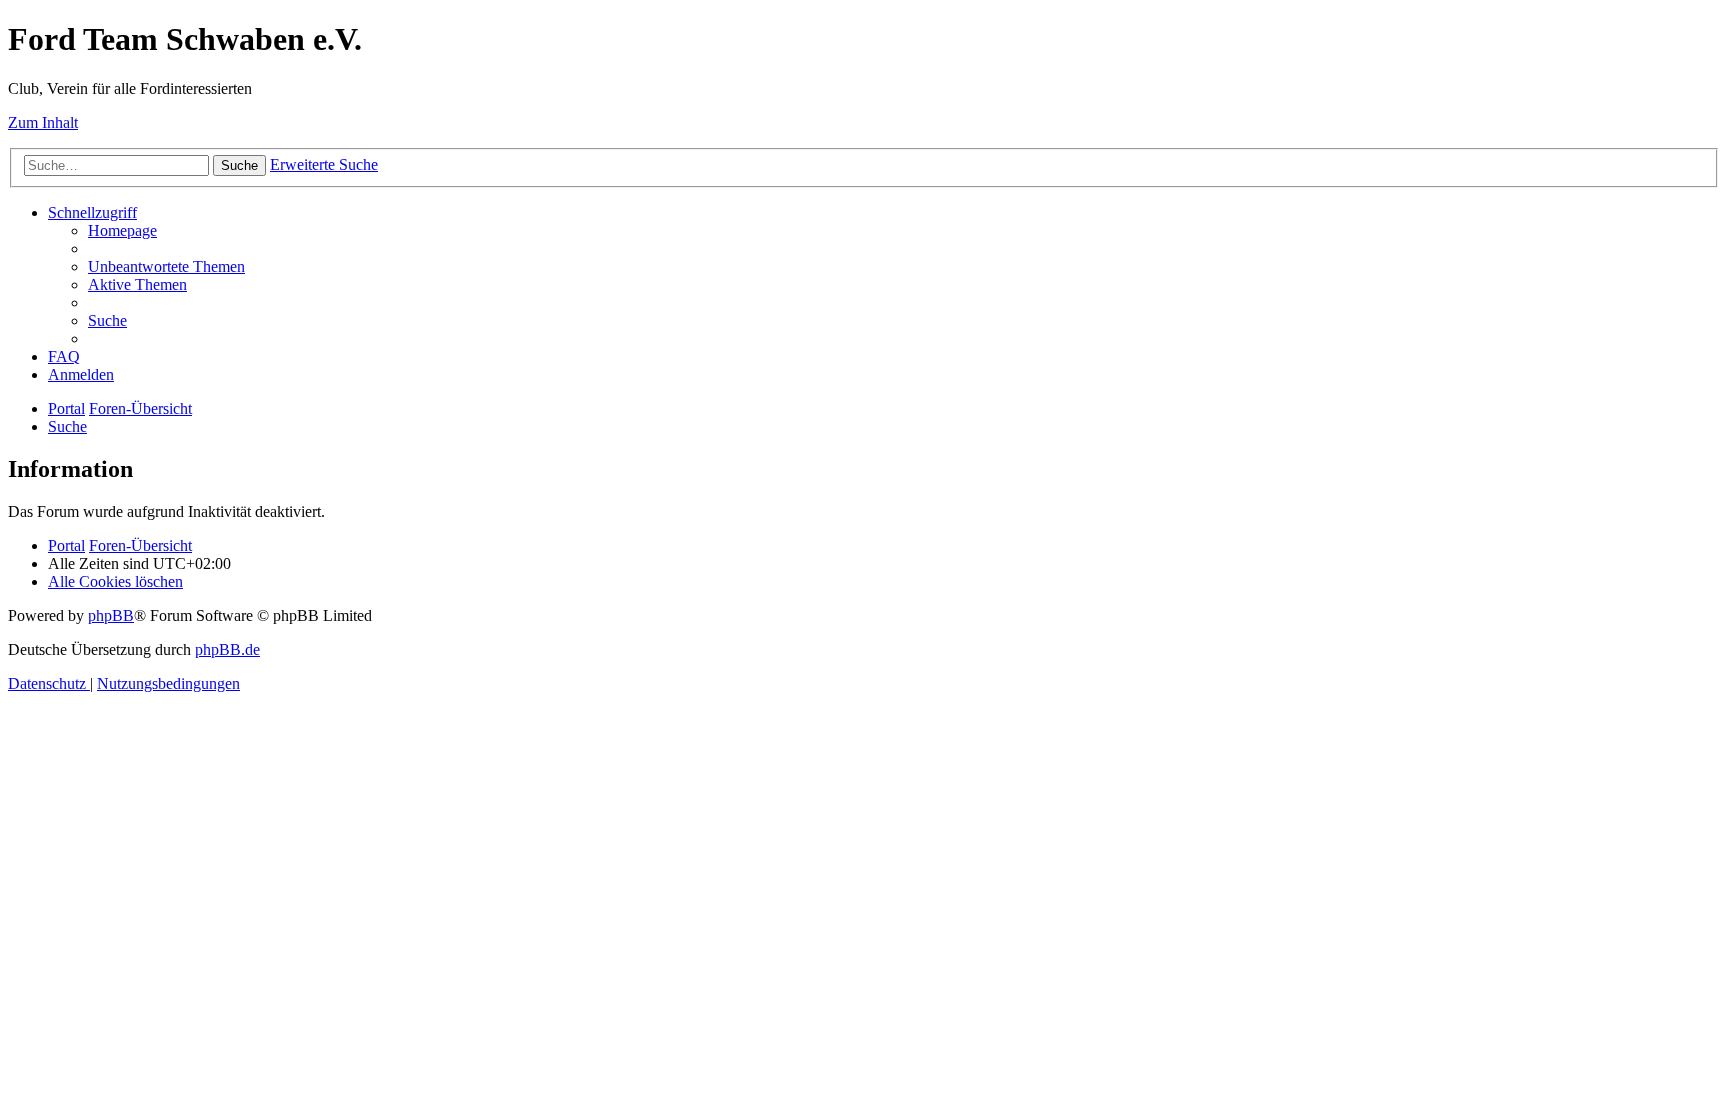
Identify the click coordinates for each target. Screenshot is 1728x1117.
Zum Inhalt (43, 122)
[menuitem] (122, 230)
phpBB (111, 615)
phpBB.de (227, 649)
